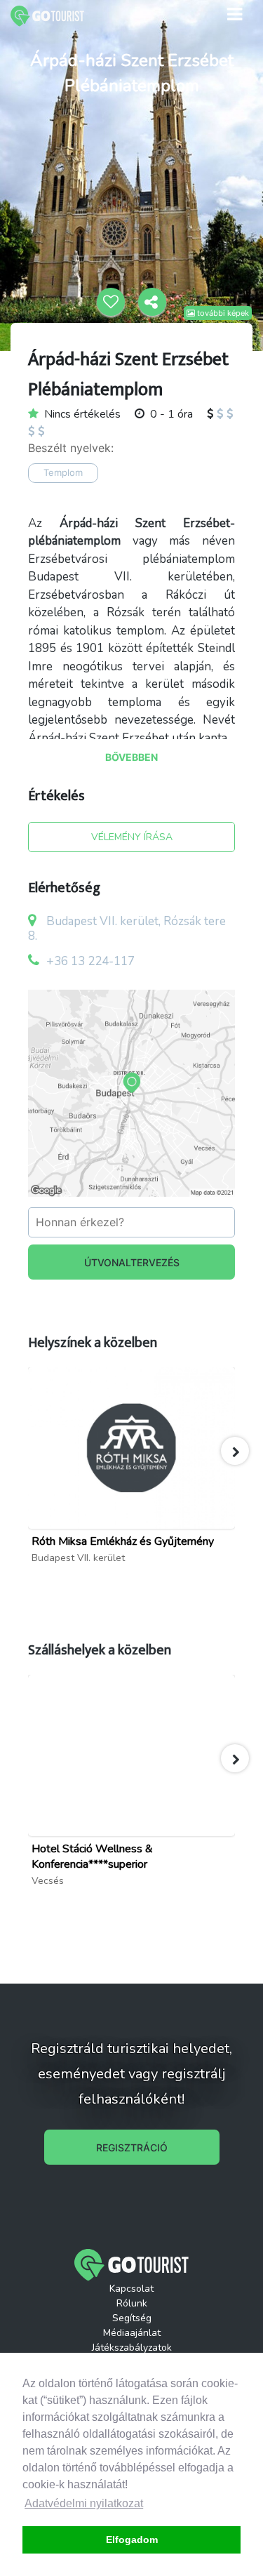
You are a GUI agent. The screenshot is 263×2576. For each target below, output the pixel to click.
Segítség (132, 2318)
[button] (235, 1451)
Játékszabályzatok (132, 2348)
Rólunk (132, 2303)
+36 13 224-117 (90, 961)
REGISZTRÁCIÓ (132, 2147)
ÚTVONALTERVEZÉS (132, 1262)
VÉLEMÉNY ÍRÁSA (132, 837)
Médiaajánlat (132, 2333)
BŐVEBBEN (131, 757)
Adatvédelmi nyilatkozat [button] (84, 2503)
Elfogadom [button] (132, 2540)
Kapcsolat (131, 2289)
